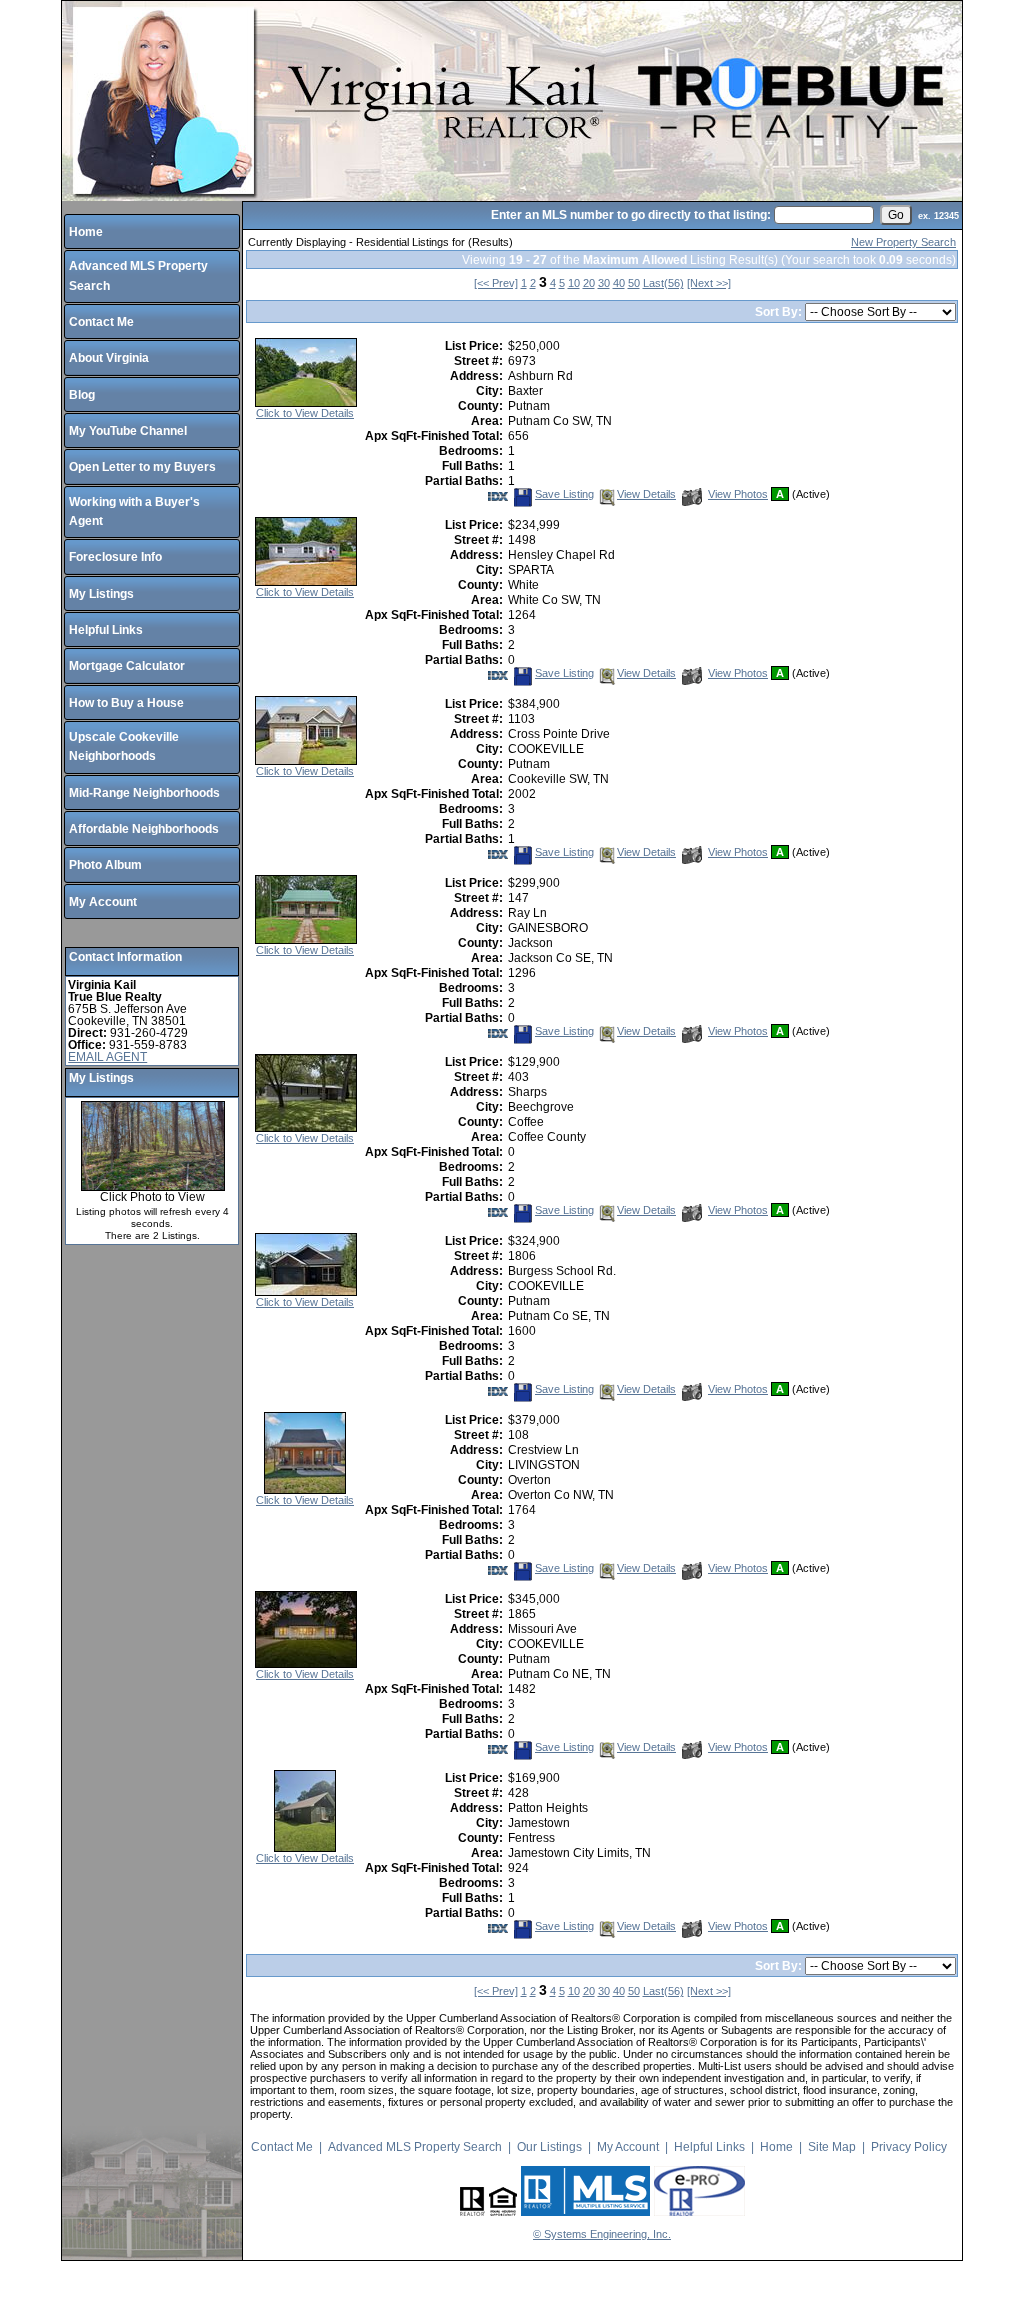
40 (619, 283)
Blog (82, 395)
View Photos (737, 494)
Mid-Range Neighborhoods (144, 793)
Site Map (832, 2147)
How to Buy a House (126, 703)
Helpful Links (106, 630)
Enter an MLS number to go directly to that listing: (631, 215)
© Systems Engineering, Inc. (602, 2234)
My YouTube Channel (128, 431)
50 (634, 283)
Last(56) (663, 283)
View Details (646, 494)
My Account (103, 902)
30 (604, 283)
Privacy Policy (909, 2147)
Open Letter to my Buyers (142, 467)
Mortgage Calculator (127, 666)
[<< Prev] (496, 283)
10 (574, 283)
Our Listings (549, 2147)
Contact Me (101, 322)
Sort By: (780, 312)
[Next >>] (709, 283)
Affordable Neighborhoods (144, 829)
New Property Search (903, 242)
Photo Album (105, 865)
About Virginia (109, 358)
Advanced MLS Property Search (415, 2147)
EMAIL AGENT (107, 1057)
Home (86, 232)
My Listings (101, 594)
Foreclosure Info (115, 557)
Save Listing (564, 494)
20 (589, 283)
